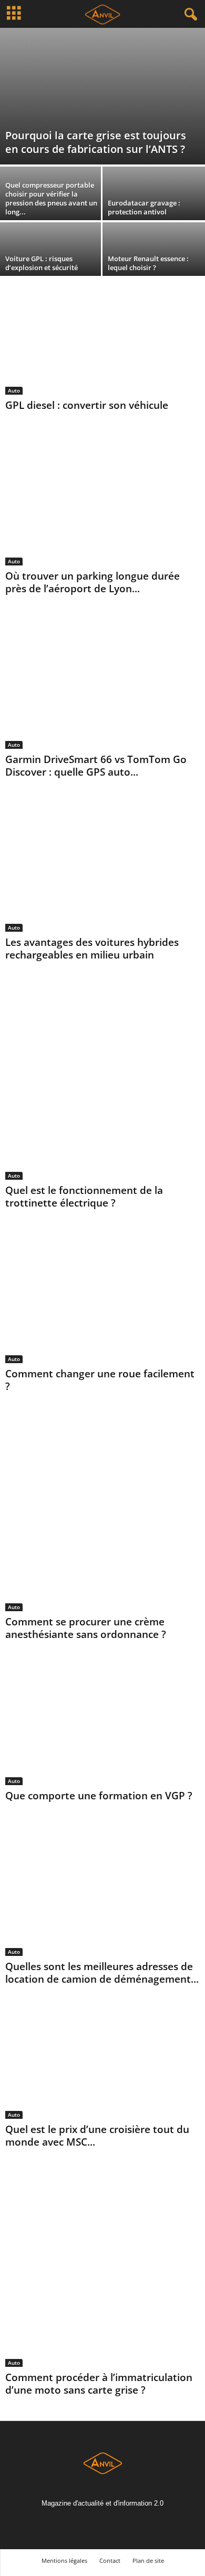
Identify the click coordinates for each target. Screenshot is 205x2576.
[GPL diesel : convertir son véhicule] (102, 341)
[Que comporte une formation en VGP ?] (102, 1725)
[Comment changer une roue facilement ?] (102, 1298)
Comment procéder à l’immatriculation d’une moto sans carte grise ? (99, 2384)
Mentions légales (64, 2560)
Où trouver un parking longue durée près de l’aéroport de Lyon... (93, 582)
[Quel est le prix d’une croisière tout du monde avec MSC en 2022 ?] (102, 2064)
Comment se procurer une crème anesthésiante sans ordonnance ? (86, 1628)
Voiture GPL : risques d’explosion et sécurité (42, 263)
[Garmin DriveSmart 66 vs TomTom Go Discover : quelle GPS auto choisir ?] (102, 684)
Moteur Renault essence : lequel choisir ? (148, 263)
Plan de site (148, 2560)
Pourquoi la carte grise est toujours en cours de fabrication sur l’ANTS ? (96, 142)
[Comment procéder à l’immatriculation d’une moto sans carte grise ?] (102, 2270)
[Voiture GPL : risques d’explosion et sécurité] (51, 251)
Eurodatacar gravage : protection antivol (144, 207)
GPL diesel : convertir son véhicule (87, 405)
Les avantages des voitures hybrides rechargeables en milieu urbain (92, 949)
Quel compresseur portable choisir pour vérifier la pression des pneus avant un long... (51, 198)
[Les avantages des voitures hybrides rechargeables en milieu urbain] (102, 867)
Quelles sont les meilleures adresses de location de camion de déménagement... (102, 1973)
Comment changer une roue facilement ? (100, 1380)
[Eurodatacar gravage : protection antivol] (154, 195)
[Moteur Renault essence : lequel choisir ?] (154, 251)
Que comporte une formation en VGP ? (99, 1796)
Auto (14, 390)
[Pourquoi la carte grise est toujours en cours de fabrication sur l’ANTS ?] (102, 96)
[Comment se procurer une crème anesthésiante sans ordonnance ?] (102, 1514)
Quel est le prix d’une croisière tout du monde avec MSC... (97, 2136)
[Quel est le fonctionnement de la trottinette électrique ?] (102, 1083)
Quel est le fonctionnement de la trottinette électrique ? (84, 1197)
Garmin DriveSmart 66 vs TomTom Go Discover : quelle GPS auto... (96, 766)
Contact (110, 2560)
